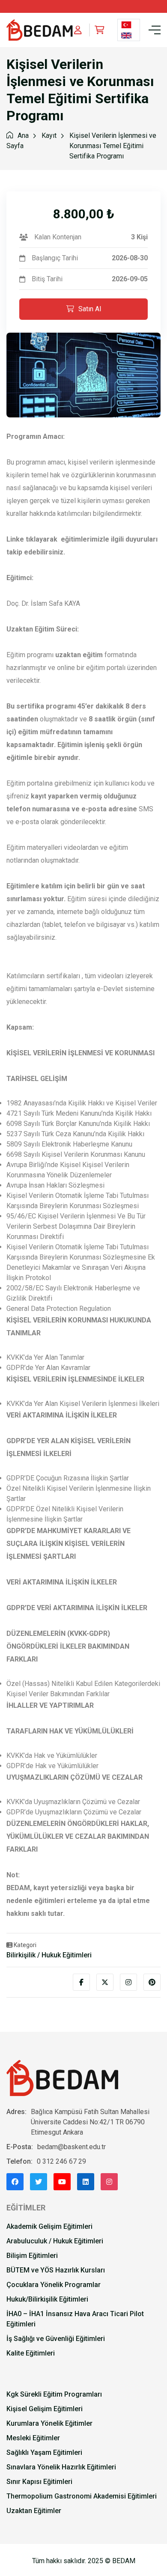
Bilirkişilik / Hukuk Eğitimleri (49, 1955)
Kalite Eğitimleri (31, 2353)
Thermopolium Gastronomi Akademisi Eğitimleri (82, 2496)
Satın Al (90, 309)
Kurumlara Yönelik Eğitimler (49, 2423)
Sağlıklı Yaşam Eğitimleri (44, 2452)
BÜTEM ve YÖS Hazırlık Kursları (56, 2270)
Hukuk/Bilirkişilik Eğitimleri (47, 2299)
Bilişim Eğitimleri (32, 2256)
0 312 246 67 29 (61, 2161)
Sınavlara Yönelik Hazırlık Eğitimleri (61, 2467)
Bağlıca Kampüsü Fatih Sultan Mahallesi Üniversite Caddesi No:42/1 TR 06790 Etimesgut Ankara (90, 2122)
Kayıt (49, 136)
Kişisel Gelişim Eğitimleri (45, 2409)
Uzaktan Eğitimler (34, 2511)
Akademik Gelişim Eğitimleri (49, 2226)
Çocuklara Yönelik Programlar (54, 2285)
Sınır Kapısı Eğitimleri (39, 2482)
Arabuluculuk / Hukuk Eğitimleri (55, 2241)
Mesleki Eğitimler (33, 2438)
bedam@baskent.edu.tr (72, 2147)
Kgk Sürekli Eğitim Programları (54, 2394)
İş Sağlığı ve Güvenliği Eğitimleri (56, 2339)
